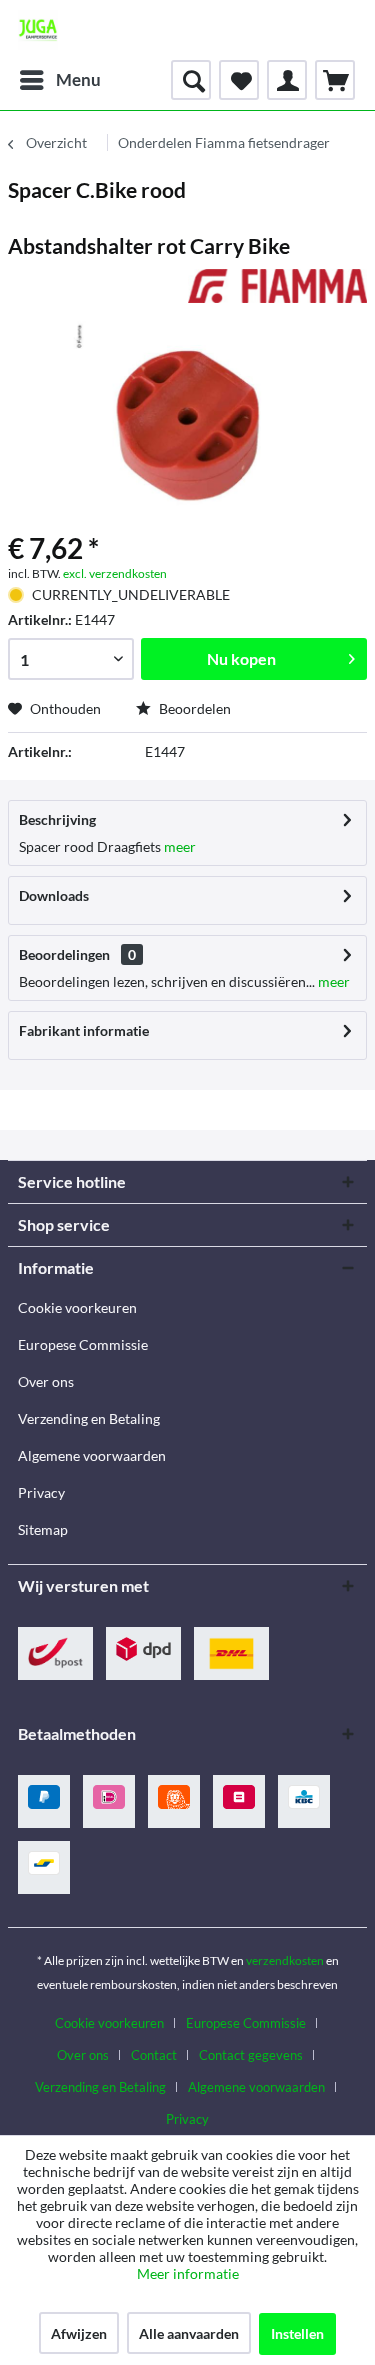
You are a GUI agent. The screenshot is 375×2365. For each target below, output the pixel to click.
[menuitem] (59, 80)
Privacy (41, 1492)
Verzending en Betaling (89, 1418)
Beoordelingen (64, 954)
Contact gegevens (251, 2055)
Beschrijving (57, 819)
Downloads (54, 895)
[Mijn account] (287, 80)
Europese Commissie (83, 1344)
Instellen (297, 2333)
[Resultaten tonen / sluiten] (191, 80)
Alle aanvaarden (189, 2333)
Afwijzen (79, 2333)
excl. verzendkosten (115, 573)
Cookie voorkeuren (77, 1307)
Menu (78, 79)
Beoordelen (193, 708)
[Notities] (239, 80)
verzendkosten (285, 1960)
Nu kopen (241, 658)
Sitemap (43, 1529)
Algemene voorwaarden (92, 1455)
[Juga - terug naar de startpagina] (38, 30)
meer (178, 846)
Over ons (46, 1381)
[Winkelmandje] (335, 80)
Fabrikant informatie (84, 1030)
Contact (154, 2055)
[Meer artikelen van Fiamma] (278, 286)
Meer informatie (188, 2273)
